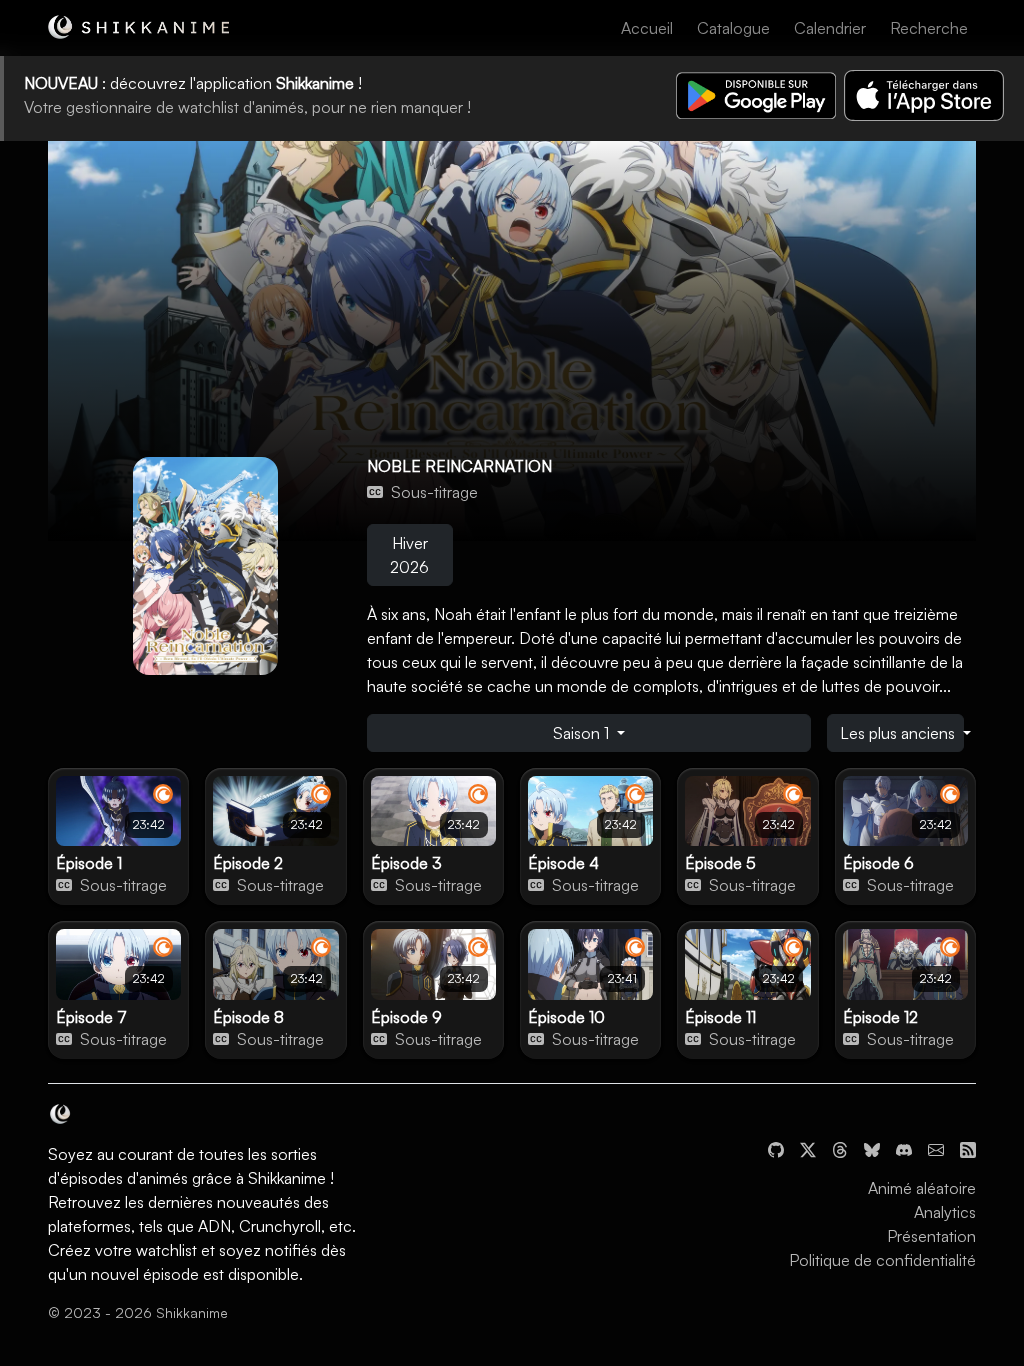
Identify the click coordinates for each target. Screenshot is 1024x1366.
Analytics (945, 1212)
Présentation (931, 1236)
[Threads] (840, 1148)
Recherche (929, 28)
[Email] (936, 1148)
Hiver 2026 (409, 555)
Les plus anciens (899, 733)
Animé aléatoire (922, 1188)
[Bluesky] (872, 1148)
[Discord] (904, 1148)
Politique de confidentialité (882, 1260)
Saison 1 (583, 733)
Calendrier (830, 28)
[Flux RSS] (968, 1148)
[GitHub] (776, 1148)
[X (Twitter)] (808, 1148)
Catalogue (733, 28)
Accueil (647, 28)
